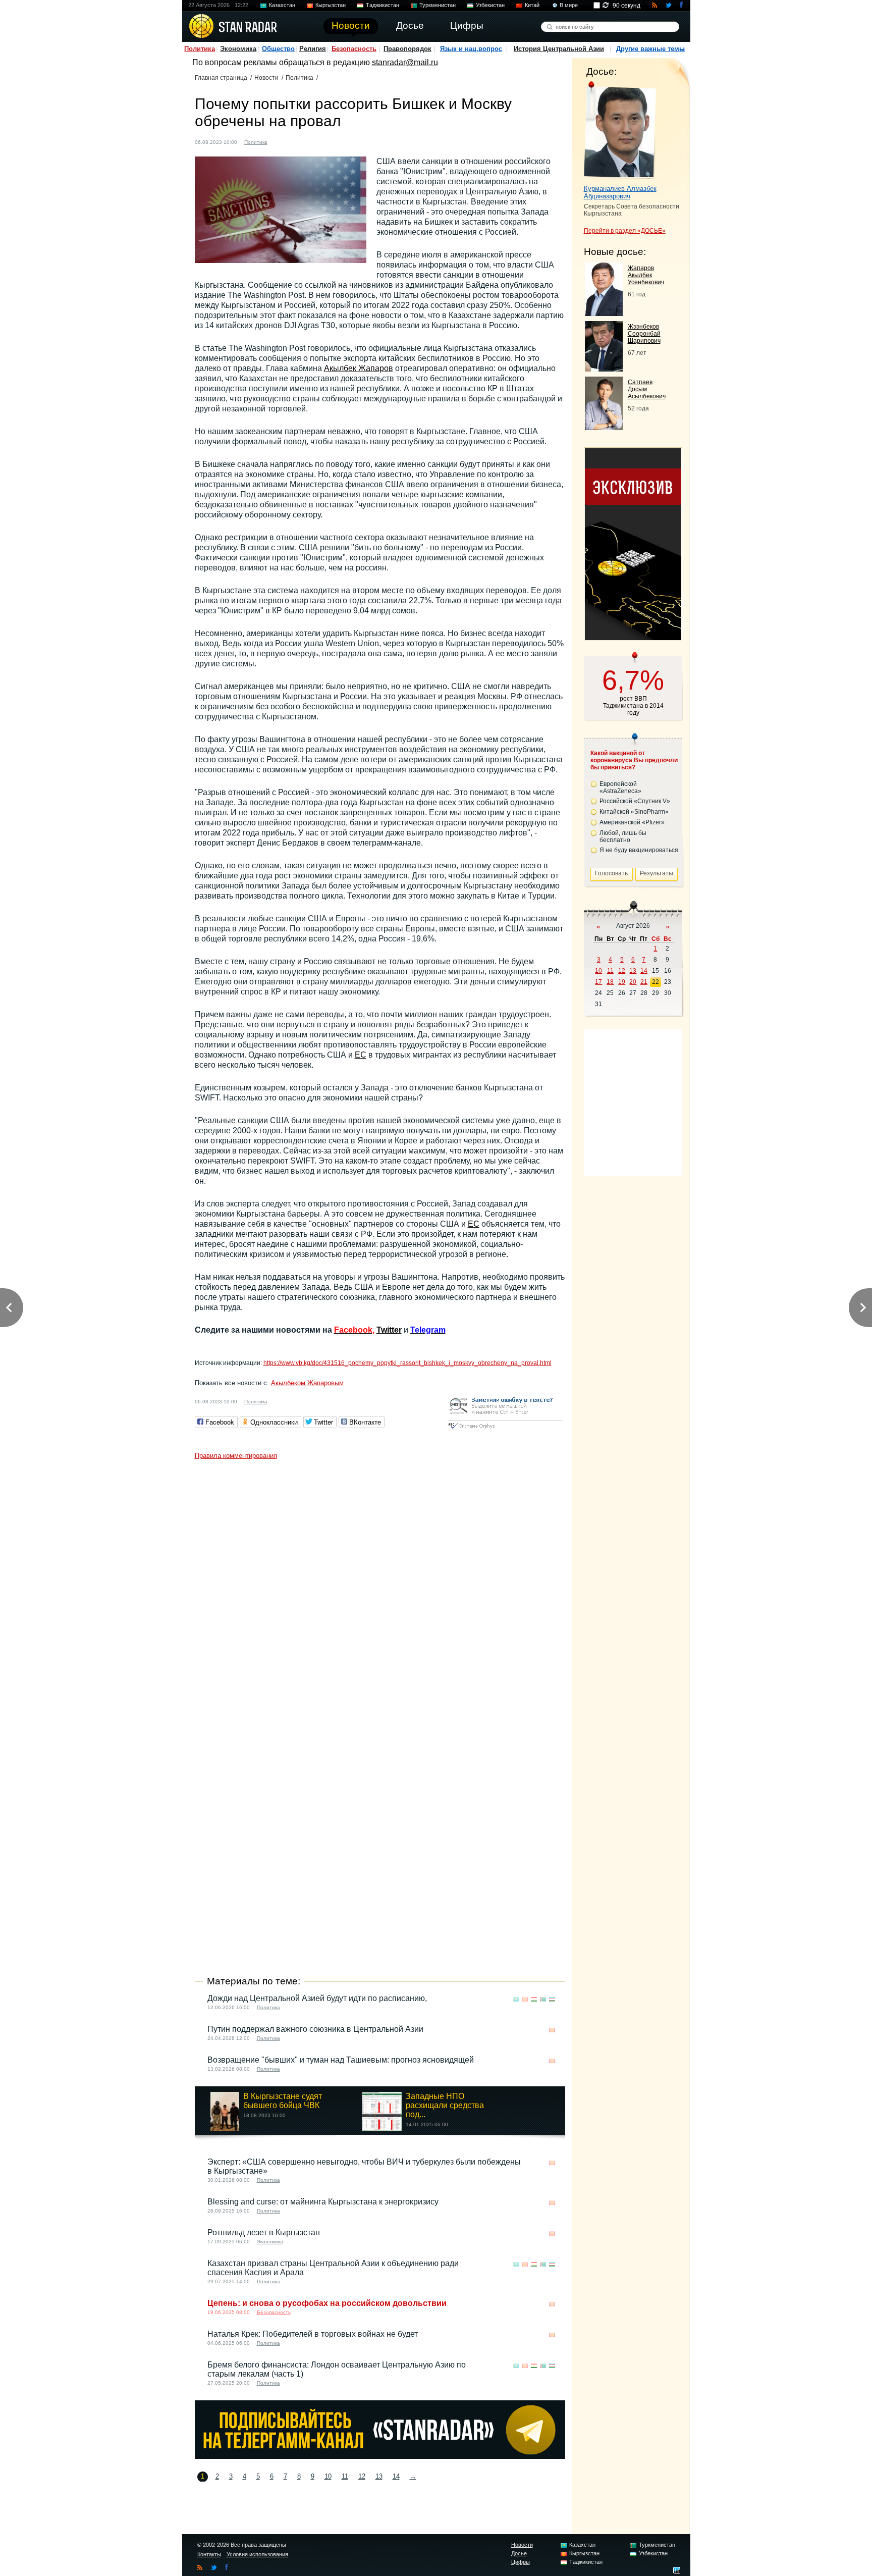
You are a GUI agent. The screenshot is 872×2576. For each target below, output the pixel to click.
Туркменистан (438, 5)
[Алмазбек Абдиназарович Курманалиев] (620, 130)
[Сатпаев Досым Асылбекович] (604, 427)
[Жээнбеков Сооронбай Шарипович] (604, 369)
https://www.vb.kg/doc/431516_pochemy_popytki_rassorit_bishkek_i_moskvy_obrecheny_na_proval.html (407, 1363)
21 (644, 982)
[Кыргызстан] (281, 141)
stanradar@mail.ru (405, 62)
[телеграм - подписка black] (380, 2456)
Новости (266, 78)
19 (622, 982)
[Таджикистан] (534, 1999)
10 (328, 2476)
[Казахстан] (516, 1999)
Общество (278, 49)
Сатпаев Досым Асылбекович (647, 389)
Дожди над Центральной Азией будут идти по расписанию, (317, 1998)
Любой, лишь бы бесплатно (623, 836)
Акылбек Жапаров (359, 368)
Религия (313, 49)
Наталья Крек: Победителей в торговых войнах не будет (313, 2334)
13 (379, 2476)
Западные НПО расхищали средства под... (445, 2105)
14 (396, 2476)
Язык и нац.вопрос (471, 49)
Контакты (209, 2554)
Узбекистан (490, 5)
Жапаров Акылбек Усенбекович (646, 275)
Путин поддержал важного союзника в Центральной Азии (315, 2029)
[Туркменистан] (543, 1999)
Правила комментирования (236, 1456)
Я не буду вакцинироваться (639, 850)
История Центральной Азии (559, 49)
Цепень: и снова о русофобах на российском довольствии (327, 2303)
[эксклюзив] (633, 637)
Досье (519, 2553)
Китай (532, 5)
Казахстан (282, 5)
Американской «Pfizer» (632, 822)
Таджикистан (383, 5)
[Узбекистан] (552, 1999)
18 (610, 982)
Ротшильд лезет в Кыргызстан (264, 2232)
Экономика (238, 49)
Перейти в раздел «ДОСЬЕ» (625, 231)
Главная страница (221, 78)
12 (362, 2476)
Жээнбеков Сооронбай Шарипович (644, 334)
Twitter (389, 1330)
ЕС (361, 1055)
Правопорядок (407, 49)
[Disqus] (380, 1591)
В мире (569, 5)
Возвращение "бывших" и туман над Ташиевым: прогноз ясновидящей (341, 2060)
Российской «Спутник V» (635, 801)
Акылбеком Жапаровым (307, 1383)
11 (345, 2476)
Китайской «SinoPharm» (634, 812)
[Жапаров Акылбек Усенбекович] (604, 313)
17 (598, 982)
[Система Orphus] (505, 1429)
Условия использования (257, 2554)
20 (633, 982)
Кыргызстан (331, 5)
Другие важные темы (650, 49)
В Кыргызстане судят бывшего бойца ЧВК (283, 2101)
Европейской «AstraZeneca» (620, 787)
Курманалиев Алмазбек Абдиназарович (620, 192)
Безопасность (354, 49)
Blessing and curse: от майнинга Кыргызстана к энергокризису (323, 2202)
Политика (200, 49)
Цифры (521, 2562)
